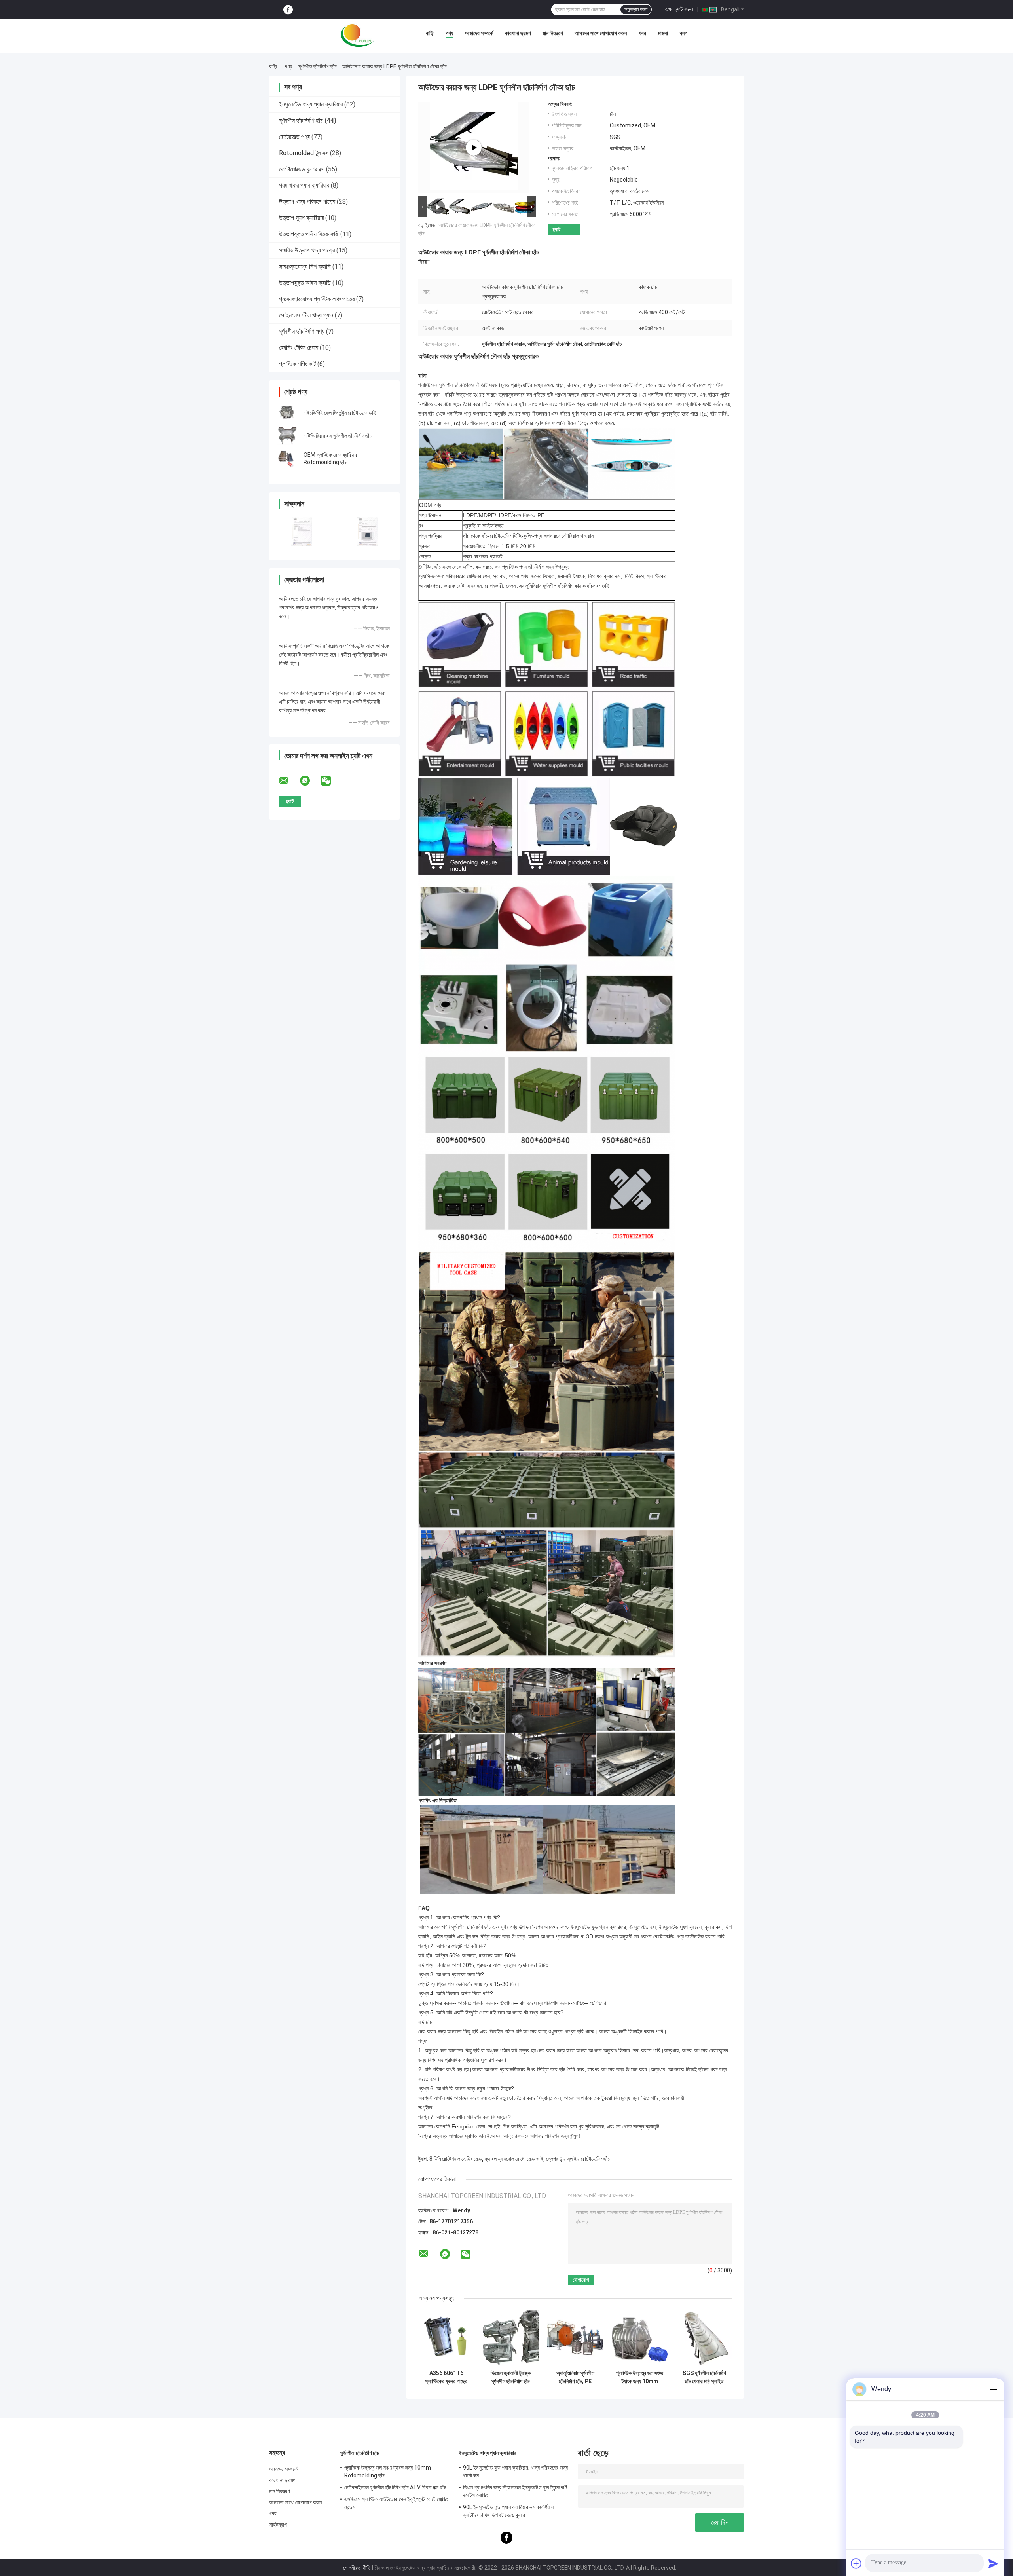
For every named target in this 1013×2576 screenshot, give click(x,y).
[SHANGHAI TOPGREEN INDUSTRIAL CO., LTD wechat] (331, 781)
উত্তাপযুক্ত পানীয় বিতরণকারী (309, 234)
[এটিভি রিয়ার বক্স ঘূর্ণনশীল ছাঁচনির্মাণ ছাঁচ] (287, 436)
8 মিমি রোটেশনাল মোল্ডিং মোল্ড (456, 2159)
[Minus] (993, 2389)
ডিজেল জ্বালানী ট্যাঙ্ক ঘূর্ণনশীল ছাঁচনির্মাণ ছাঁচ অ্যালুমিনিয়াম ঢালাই (511, 2377)
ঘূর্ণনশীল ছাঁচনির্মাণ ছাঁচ (318, 66)
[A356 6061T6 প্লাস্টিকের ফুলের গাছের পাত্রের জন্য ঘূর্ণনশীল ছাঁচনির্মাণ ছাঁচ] (446, 2338)
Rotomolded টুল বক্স (304, 153)
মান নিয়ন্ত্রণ (553, 33)
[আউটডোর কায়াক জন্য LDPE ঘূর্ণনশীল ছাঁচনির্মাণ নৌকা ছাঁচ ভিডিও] (474, 148)
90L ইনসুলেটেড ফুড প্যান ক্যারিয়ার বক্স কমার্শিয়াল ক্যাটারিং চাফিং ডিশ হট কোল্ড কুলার (508, 2511)
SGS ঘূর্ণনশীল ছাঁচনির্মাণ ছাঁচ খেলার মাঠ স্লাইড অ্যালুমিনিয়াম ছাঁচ (704, 2377)
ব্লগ (684, 33)
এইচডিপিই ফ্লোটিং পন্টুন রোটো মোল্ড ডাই (340, 413)
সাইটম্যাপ (278, 2525)
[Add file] (856, 2563)
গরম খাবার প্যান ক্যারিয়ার (304, 185)
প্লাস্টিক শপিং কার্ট (297, 364)
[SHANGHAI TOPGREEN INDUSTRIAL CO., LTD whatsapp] (310, 781)
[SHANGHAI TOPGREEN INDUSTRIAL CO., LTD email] (289, 781)
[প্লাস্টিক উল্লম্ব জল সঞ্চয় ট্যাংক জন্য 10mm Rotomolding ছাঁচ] (640, 2338)
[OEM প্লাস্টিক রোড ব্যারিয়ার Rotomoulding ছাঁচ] (287, 459)
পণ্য (449, 33)
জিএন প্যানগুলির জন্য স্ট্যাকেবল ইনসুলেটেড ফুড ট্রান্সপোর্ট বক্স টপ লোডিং (515, 2491)
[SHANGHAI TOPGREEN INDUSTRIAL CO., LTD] (357, 35)
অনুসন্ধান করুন (636, 9)
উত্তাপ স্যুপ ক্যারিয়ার (301, 218)
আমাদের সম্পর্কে (479, 33)
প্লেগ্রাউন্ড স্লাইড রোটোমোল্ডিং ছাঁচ (578, 2159)
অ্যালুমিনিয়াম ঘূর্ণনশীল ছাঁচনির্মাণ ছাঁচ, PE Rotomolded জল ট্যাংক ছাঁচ (575, 2377)
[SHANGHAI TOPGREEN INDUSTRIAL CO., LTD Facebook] (288, 10)
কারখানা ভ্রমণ (518, 33)
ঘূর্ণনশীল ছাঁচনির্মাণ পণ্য (302, 331)
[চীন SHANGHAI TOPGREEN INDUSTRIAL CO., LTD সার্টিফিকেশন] (302, 532)
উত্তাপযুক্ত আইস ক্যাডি (305, 283)
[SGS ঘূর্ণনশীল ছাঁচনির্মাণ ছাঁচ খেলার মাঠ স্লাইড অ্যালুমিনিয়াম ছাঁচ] (704, 2338)
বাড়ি (430, 33)
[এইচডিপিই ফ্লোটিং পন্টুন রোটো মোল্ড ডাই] (287, 413)
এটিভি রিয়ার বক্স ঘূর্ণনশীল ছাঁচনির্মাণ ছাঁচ (338, 436)
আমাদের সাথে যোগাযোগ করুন (601, 33)
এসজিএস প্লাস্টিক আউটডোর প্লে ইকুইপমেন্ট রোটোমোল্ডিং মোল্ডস (396, 2503)
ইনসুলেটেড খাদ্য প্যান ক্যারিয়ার (311, 104)
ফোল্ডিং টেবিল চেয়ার (299, 348)
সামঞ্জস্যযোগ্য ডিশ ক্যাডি (305, 267)
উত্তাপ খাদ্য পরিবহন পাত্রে (307, 202)
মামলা (663, 33)
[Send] (993, 2563)
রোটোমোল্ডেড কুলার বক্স (302, 169)
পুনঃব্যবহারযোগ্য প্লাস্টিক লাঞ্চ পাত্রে (317, 299)
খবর (642, 33)
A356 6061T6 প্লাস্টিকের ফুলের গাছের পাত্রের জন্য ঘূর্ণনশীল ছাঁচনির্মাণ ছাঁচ (446, 2377)
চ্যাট (557, 229)
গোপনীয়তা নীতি (357, 2568)
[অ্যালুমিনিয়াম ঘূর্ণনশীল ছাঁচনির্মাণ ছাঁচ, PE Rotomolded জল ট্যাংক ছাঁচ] (575, 2338)
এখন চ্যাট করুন (679, 9)
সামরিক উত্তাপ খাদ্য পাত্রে (307, 250)
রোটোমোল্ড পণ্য (294, 137)
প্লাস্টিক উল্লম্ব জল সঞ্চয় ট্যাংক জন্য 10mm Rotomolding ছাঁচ (640, 2377)
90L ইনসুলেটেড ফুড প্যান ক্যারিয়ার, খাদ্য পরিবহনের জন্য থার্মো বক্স (515, 2472)
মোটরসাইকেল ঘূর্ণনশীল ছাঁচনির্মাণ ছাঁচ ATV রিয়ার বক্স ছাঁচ (395, 2487)
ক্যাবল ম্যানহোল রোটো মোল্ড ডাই (514, 2159)
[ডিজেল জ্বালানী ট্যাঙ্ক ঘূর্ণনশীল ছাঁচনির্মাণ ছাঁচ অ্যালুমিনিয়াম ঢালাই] (511, 2338)
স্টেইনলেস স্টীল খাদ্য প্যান (306, 315)
